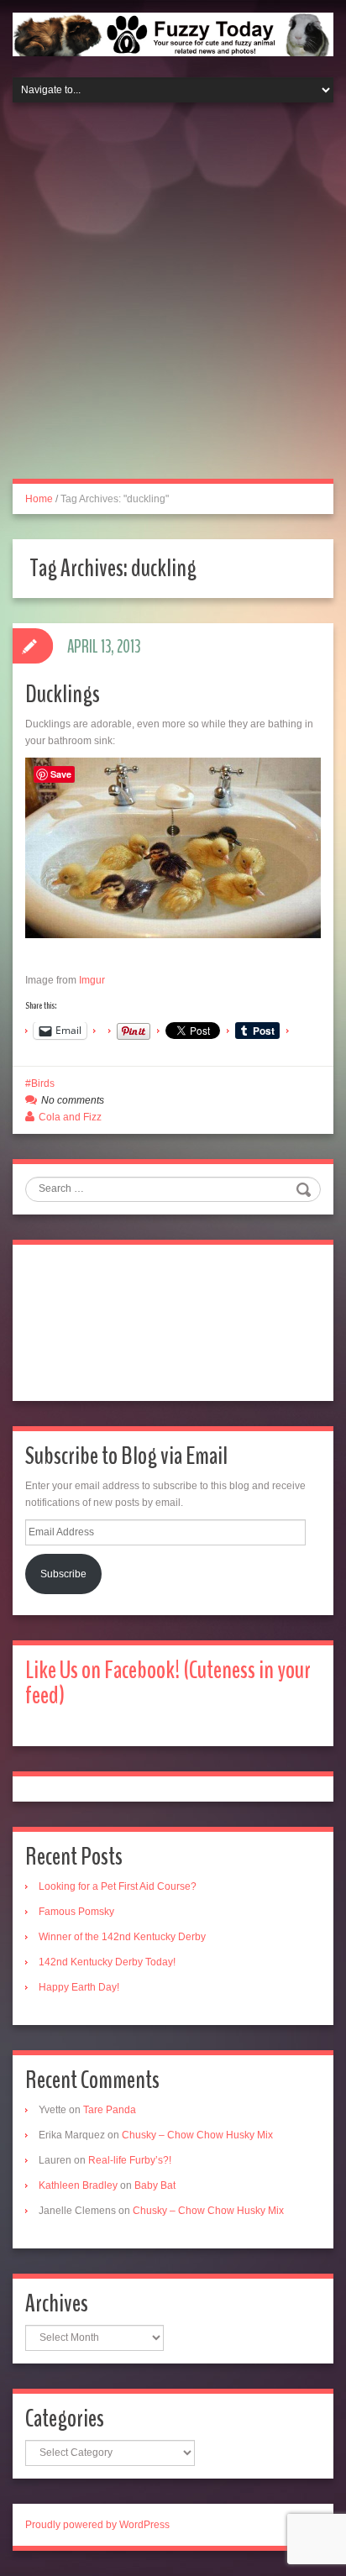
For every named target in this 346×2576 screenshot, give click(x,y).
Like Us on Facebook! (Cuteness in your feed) (168, 1683)
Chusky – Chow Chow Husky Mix (197, 2135)
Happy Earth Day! (79, 1987)
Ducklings (63, 694)
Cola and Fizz (70, 1117)
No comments (73, 1100)
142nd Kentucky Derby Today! (107, 1962)
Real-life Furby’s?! (130, 2160)
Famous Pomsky (76, 1912)
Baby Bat (155, 2185)
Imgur (92, 980)
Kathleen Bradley (78, 2185)
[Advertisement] (173, 301)
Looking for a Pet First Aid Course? (118, 1886)
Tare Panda (110, 2110)
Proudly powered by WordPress (97, 2525)
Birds (43, 1083)
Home (39, 499)
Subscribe (63, 1574)
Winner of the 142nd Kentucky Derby (122, 1937)
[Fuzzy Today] (173, 34)
